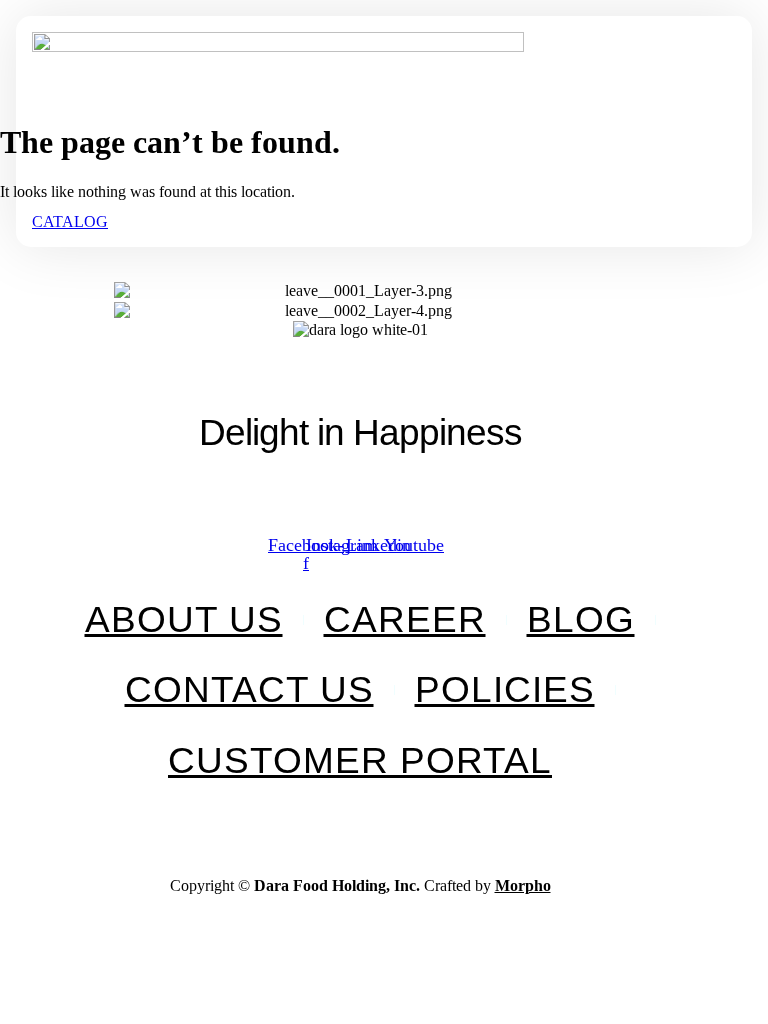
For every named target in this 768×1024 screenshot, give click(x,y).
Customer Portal (360, 760)
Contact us (249, 689)
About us (184, 619)
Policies (505, 689)
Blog (581, 619)
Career (405, 619)
